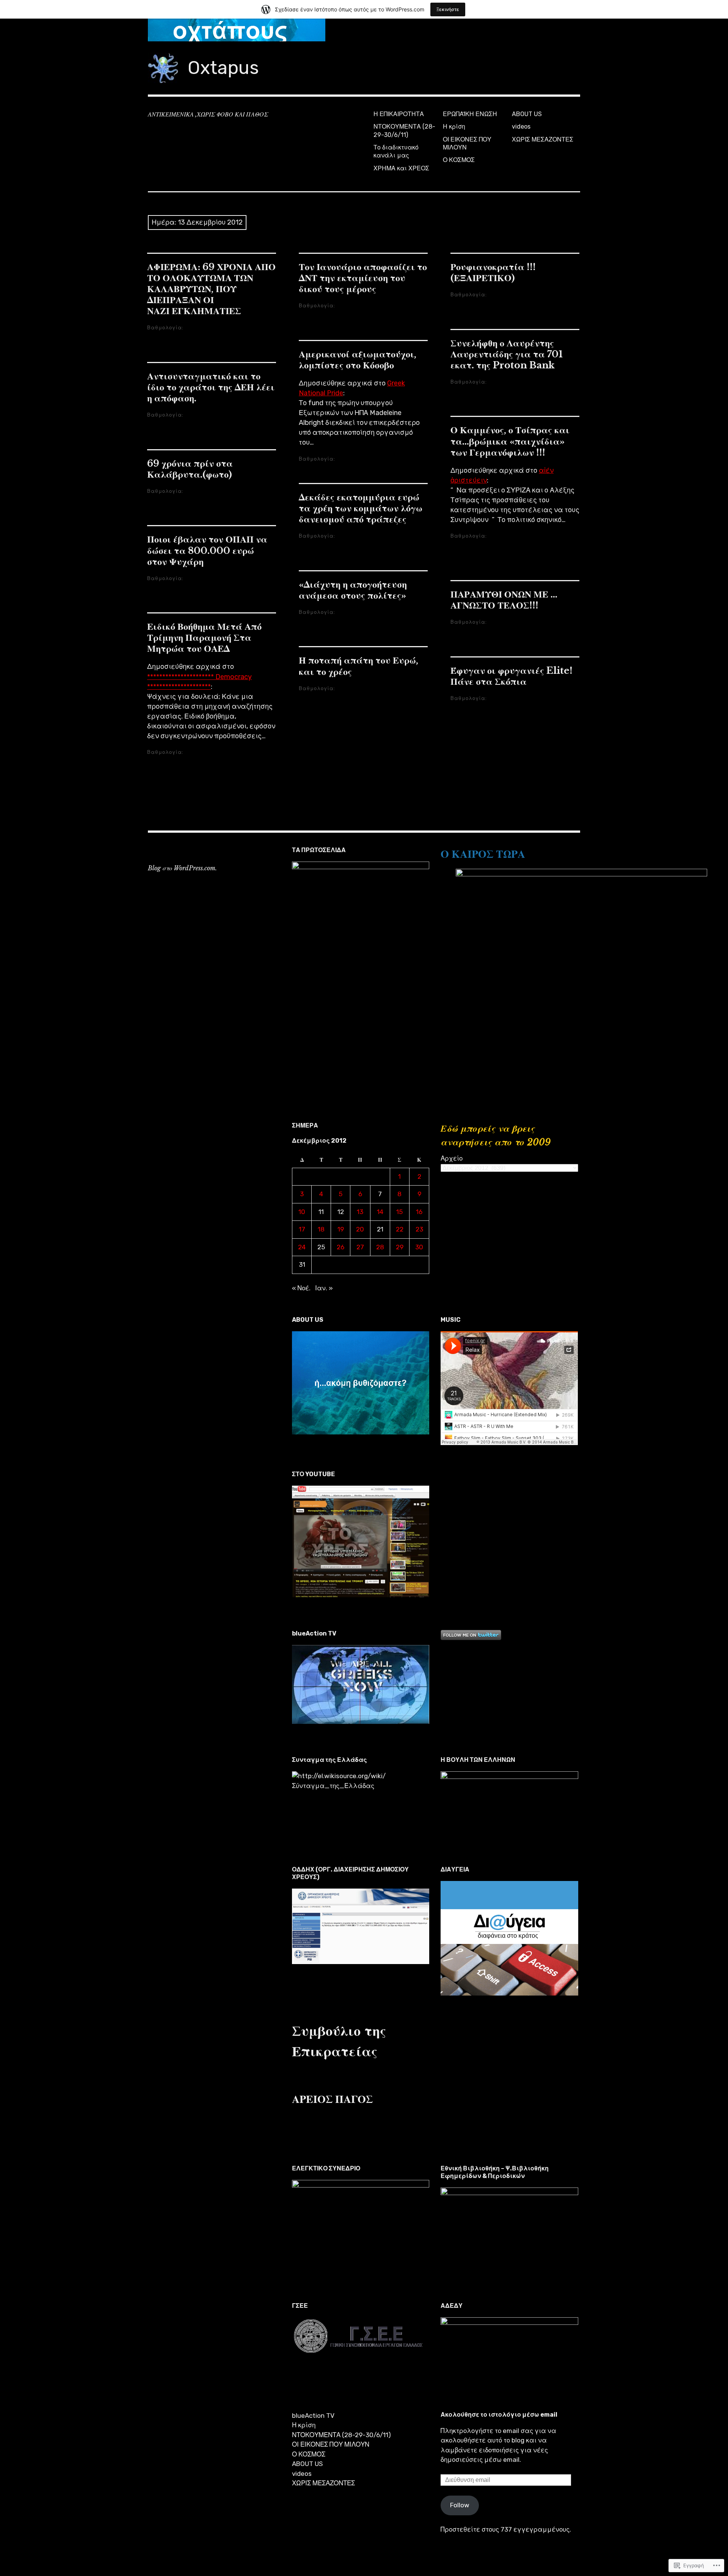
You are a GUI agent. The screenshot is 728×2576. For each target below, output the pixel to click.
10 (302, 1212)
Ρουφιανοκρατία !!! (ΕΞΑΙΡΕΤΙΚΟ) (493, 272)
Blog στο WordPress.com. (182, 868)
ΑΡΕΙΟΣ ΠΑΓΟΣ (332, 2099)
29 (400, 1247)
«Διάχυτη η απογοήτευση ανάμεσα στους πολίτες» (353, 590)
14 (380, 1212)
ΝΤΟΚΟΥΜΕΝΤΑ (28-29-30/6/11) (404, 131)
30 (419, 1247)
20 (360, 1229)
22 (400, 1229)
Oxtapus (223, 68)
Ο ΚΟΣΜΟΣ (459, 160)
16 (419, 1212)
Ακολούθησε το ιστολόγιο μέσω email (499, 2415)
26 (340, 1247)
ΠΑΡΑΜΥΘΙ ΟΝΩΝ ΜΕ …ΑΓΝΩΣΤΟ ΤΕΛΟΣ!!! (504, 600)
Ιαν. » (324, 1288)
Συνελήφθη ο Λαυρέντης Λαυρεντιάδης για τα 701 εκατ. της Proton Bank (507, 354)
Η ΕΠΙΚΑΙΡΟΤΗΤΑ (399, 114)
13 (360, 1212)
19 (341, 1229)
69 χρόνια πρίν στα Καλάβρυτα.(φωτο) (190, 469)
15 (399, 1212)
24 (302, 1247)
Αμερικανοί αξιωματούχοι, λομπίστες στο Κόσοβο (358, 360)
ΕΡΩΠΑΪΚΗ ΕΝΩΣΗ (470, 114)
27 (360, 1247)
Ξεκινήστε (448, 9)
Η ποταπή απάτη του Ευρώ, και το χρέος (359, 666)
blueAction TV (313, 2416)
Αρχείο (452, 1158)
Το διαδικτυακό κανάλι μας (396, 151)
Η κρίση (454, 127)
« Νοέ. (301, 1288)
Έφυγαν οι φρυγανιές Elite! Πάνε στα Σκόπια (511, 676)
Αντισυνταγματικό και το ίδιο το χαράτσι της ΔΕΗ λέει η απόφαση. (211, 387)
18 (321, 1229)
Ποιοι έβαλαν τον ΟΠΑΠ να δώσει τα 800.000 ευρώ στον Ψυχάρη (207, 550)
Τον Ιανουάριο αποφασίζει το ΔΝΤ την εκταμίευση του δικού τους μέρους (363, 278)
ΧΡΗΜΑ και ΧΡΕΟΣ (401, 168)
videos (521, 127)
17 (302, 1229)
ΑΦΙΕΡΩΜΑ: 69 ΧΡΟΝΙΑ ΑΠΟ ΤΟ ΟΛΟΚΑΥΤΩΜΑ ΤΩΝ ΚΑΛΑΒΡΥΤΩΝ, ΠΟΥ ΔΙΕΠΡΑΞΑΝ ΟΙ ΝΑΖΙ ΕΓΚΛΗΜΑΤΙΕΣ (211, 289)
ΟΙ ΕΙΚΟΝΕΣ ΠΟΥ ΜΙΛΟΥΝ (467, 143)
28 (380, 1247)
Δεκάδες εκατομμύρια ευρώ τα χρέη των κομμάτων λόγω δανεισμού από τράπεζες (361, 508)
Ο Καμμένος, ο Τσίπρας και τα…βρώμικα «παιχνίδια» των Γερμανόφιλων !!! (510, 441)
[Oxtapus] (364, 30)
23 (419, 1229)
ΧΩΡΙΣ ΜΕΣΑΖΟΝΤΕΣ (543, 139)
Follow (460, 2505)
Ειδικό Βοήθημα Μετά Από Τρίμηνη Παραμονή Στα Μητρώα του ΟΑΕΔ (204, 638)
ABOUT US (527, 114)
